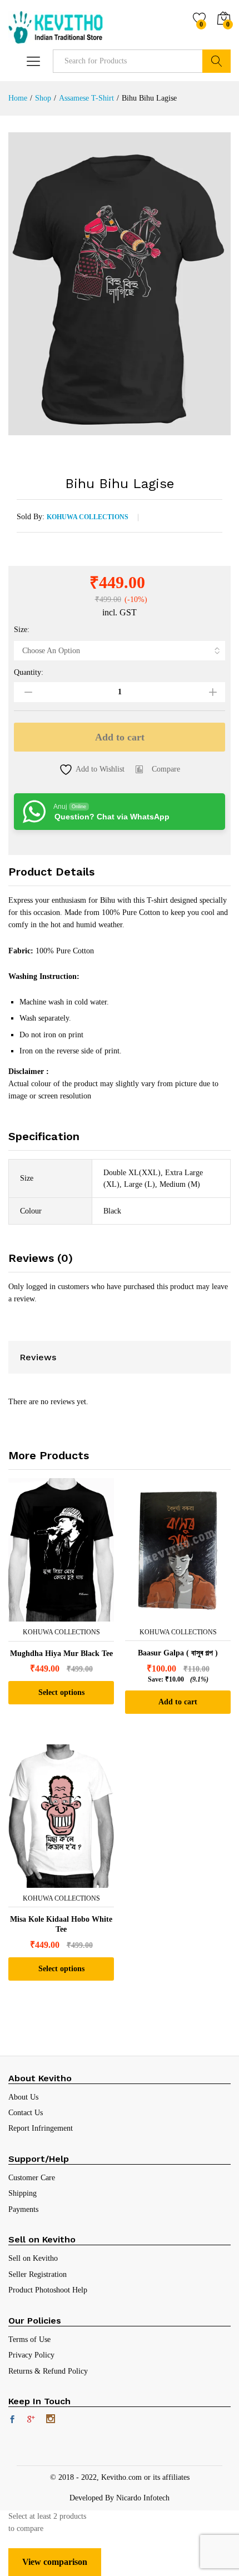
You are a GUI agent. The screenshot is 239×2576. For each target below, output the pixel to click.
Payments (23, 2209)
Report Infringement (41, 2128)
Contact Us (26, 2113)
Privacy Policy (31, 2355)
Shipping (23, 2193)
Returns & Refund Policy (48, 2371)
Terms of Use (29, 2339)
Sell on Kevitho (33, 2258)
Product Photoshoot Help (48, 2290)
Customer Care (32, 2178)
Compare (166, 769)
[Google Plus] (31, 2420)
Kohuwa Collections (88, 517)
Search (216, 61)
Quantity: (29, 673)
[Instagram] (51, 2420)
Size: (22, 630)
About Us (23, 2097)
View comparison (55, 2562)
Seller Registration (38, 2274)
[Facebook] (12, 2420)
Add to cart (120, 737)
